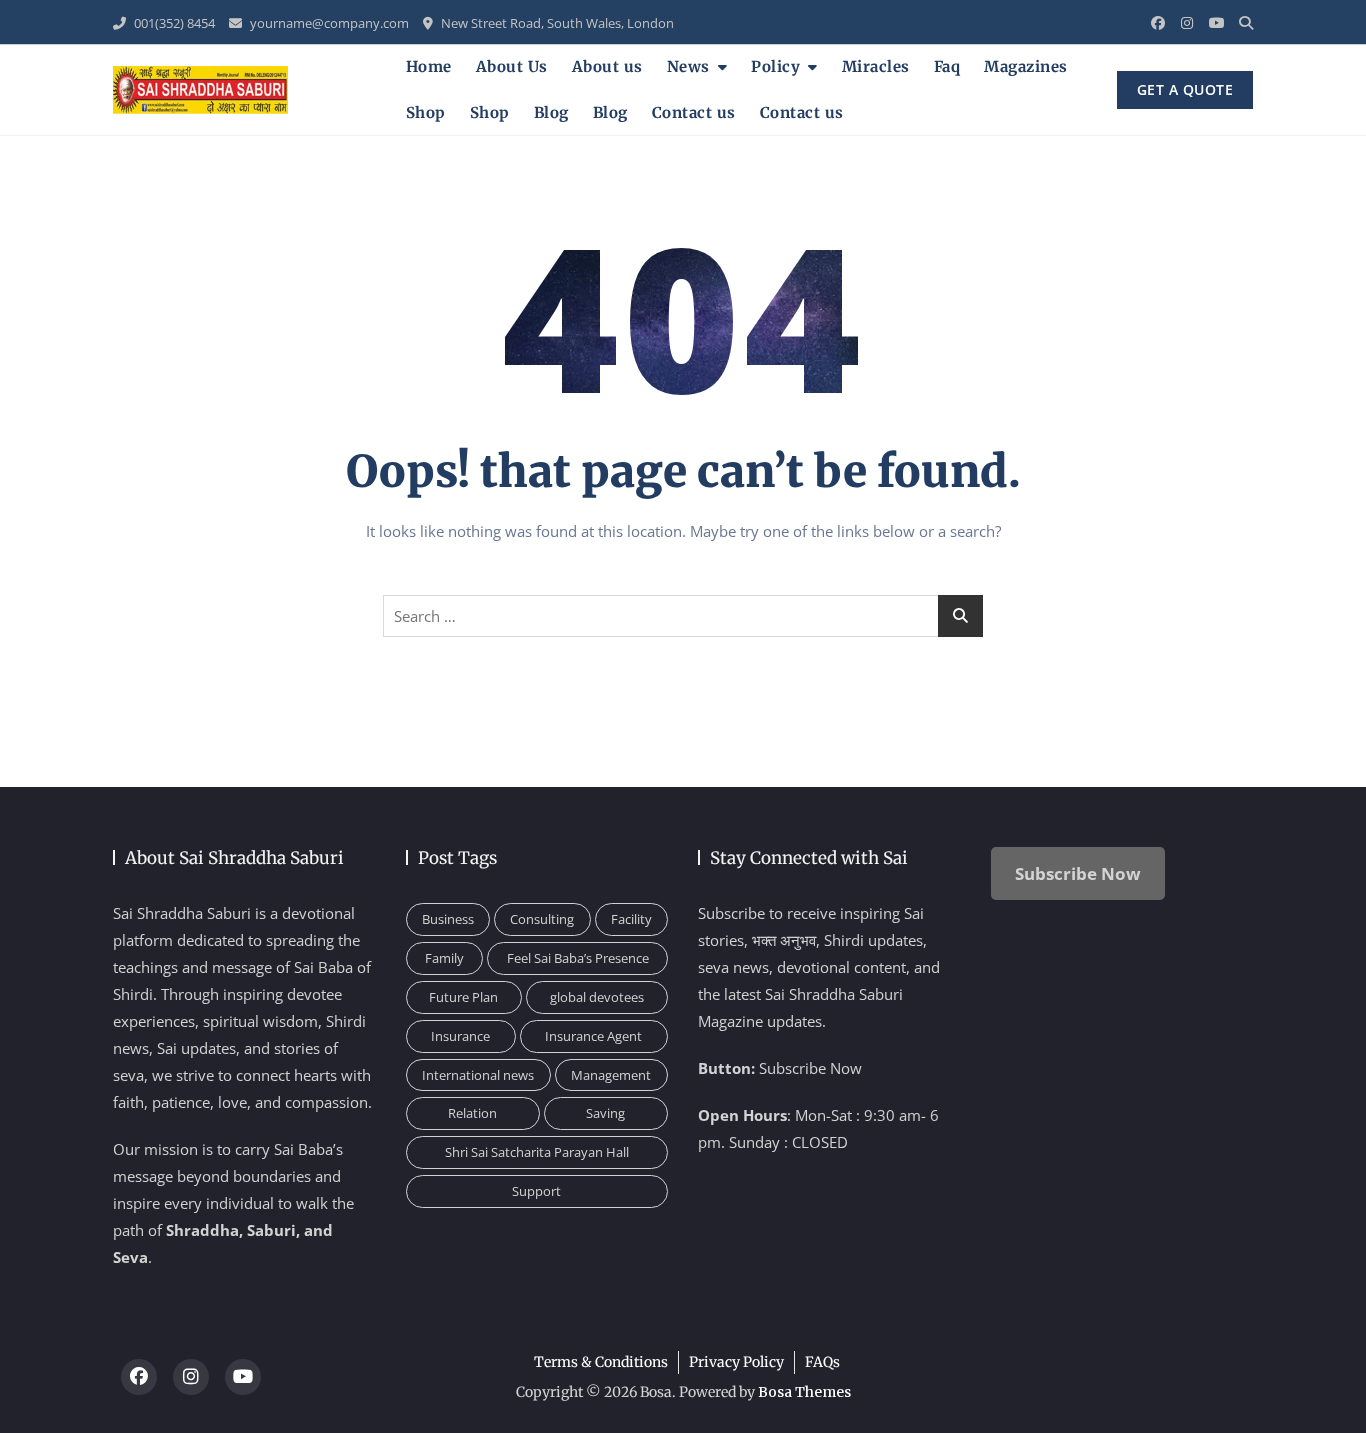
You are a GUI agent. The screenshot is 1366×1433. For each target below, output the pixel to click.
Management (611, 1075)
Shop (426, 112)
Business (448, 919)
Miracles (876, 66)
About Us (512, 66)
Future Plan (463, 997)
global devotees (597, 997)
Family (444, 958)
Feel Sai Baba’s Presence (578, 958)
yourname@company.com (328, 23)
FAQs (822, 1362)
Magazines (1026, 66)
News (688, 66)
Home (429, 66)
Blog (551, 112)
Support (536, 1191)
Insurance (460, 1036)
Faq (947, 66)
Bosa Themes (804, 1392)
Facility (631, 919)
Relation (472, 1113)
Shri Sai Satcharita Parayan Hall (537, 1152)
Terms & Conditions (601, 1362)
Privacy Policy (736, 1362)
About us (607, 66)
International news (478, 1075)
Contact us (694, 112)
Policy (775, 66)
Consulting (542, 919)
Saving (605, 1113)
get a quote (1185, 89)
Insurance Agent (593, 1036)
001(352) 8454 (173, 23)
